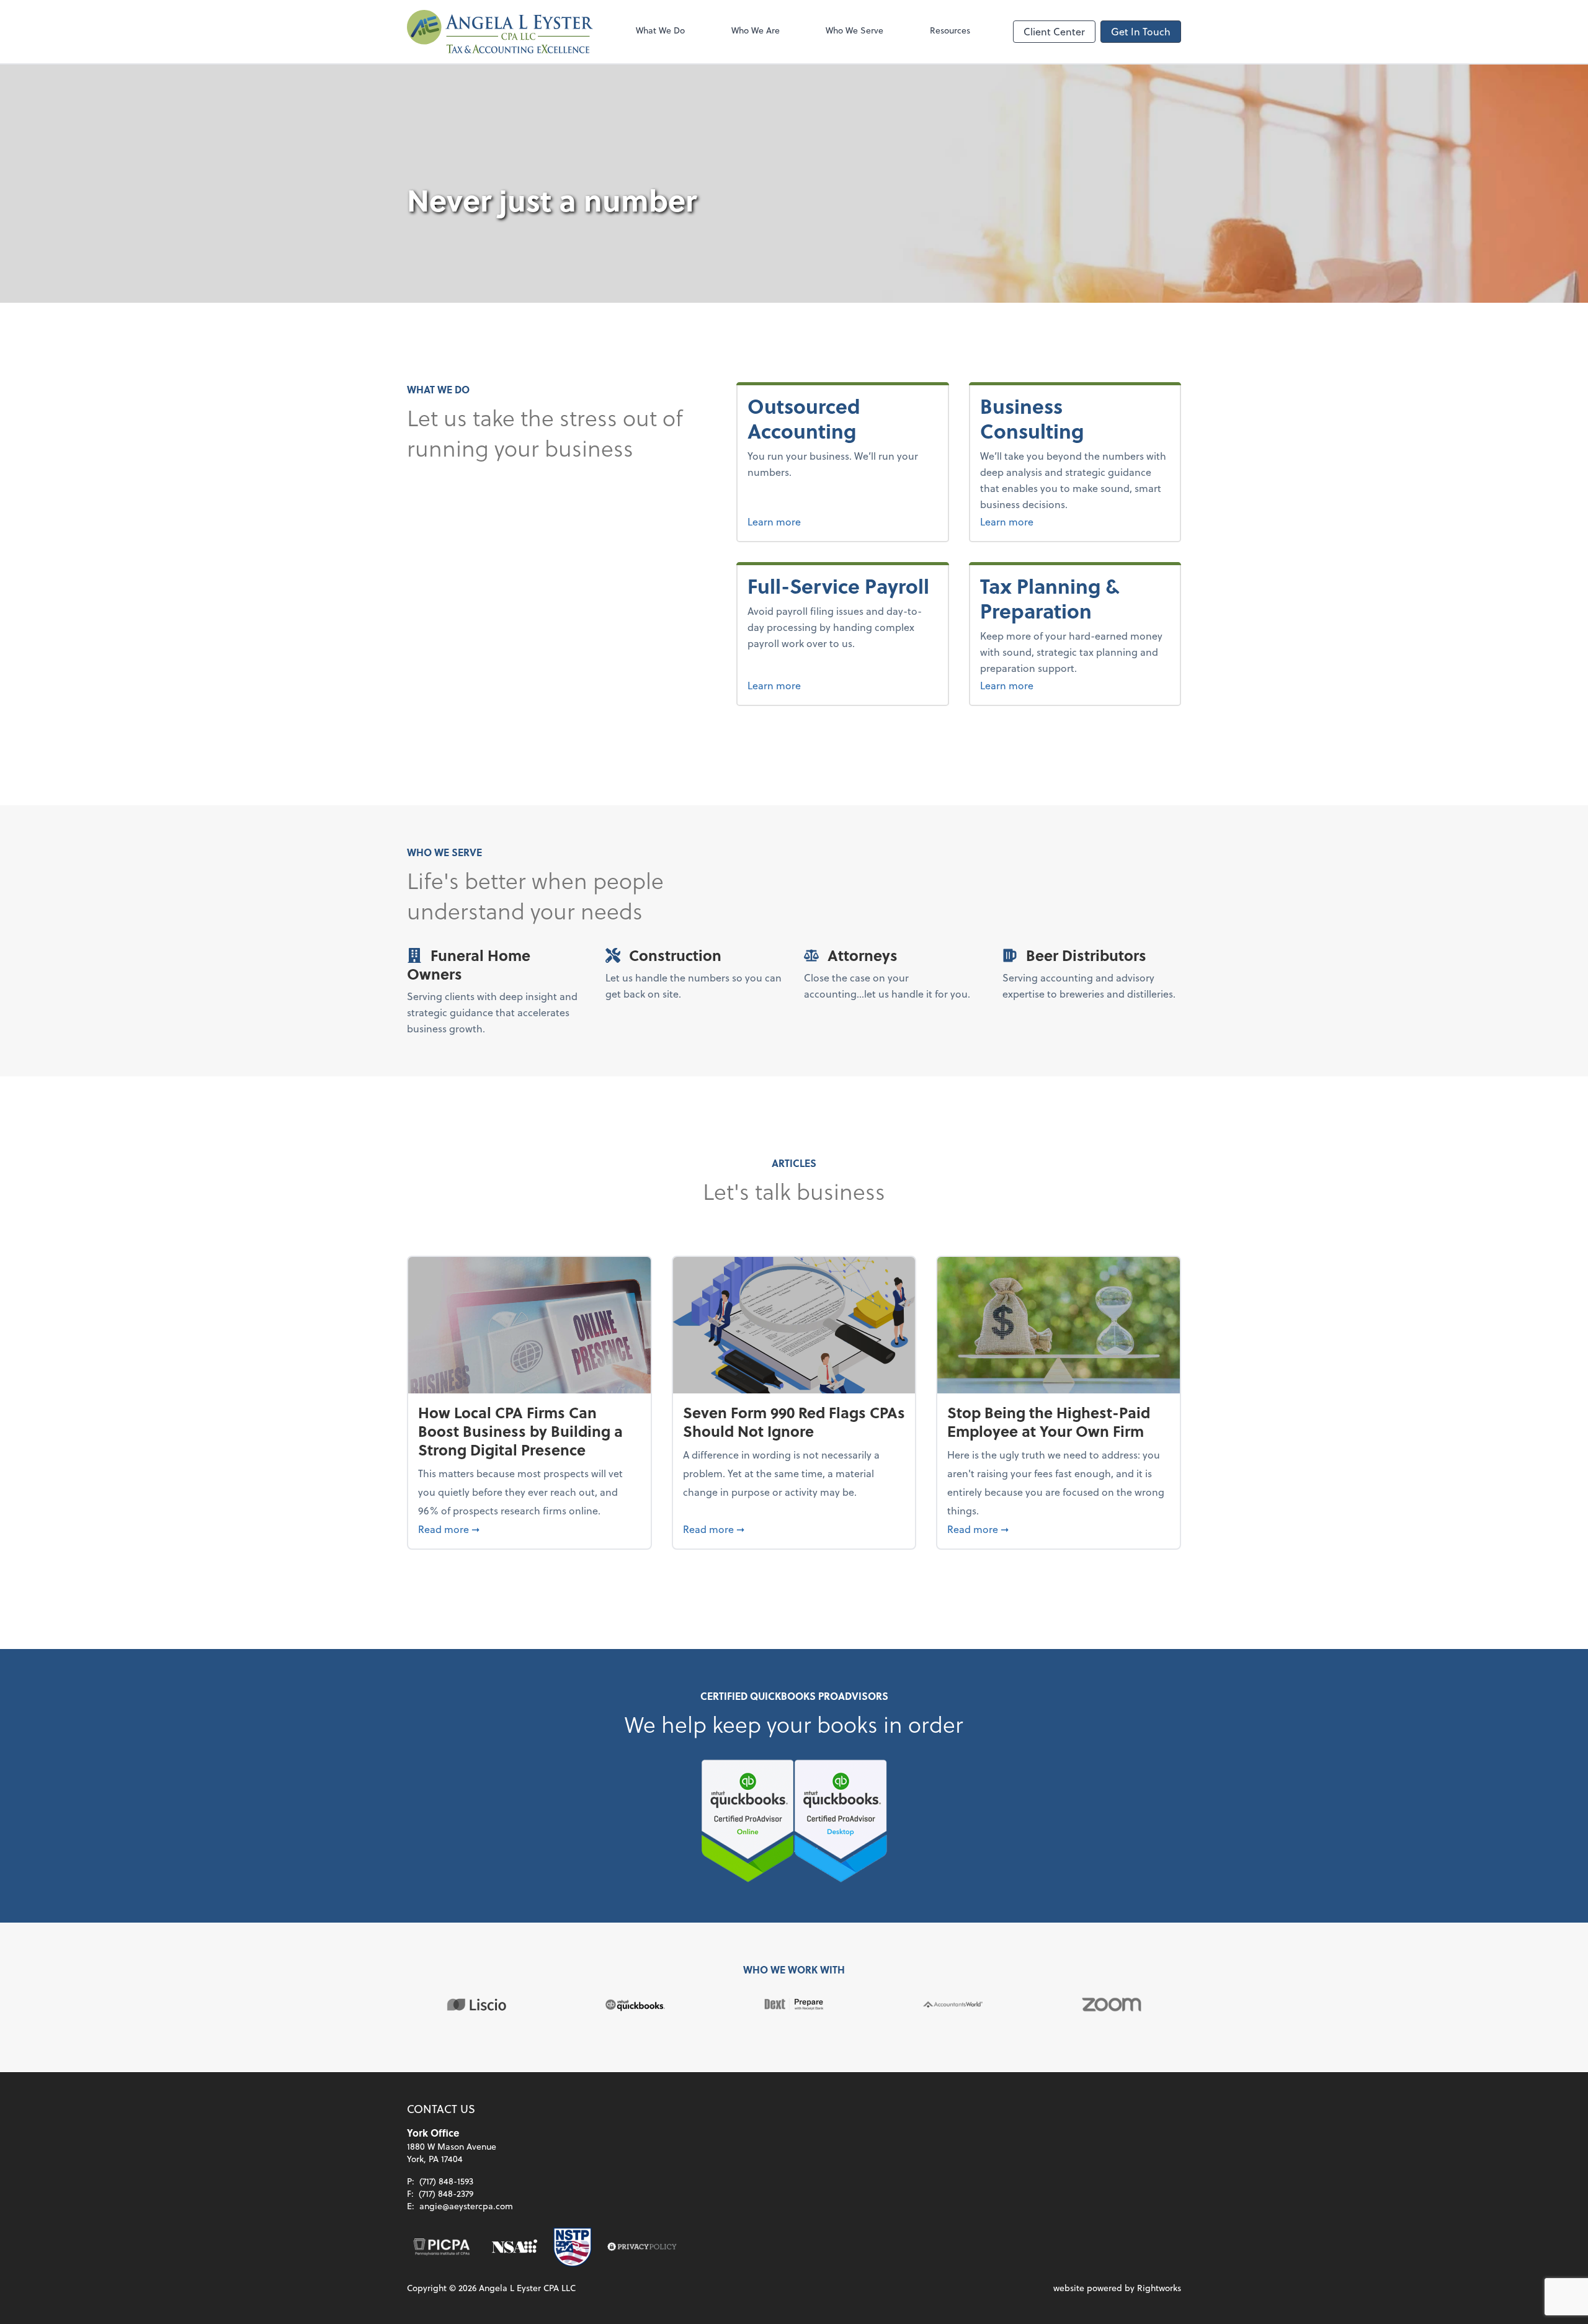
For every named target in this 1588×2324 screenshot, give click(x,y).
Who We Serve (854, 30)
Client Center (1054, 31)
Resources (950, 30)
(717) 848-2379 (446, 2193)
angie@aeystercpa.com (466, 2206)
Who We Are (756, 30)
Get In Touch (1141, 31)
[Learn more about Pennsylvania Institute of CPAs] (442, 2247)
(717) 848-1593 (446, 2181)
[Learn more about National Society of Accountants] (515, 2247)
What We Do (660, 30)
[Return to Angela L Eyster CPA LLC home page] (500, 32)
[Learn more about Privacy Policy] (642, 2247)
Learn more (817, 521)
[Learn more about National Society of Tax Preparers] (573, 2247)
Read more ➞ (529, 1529)
